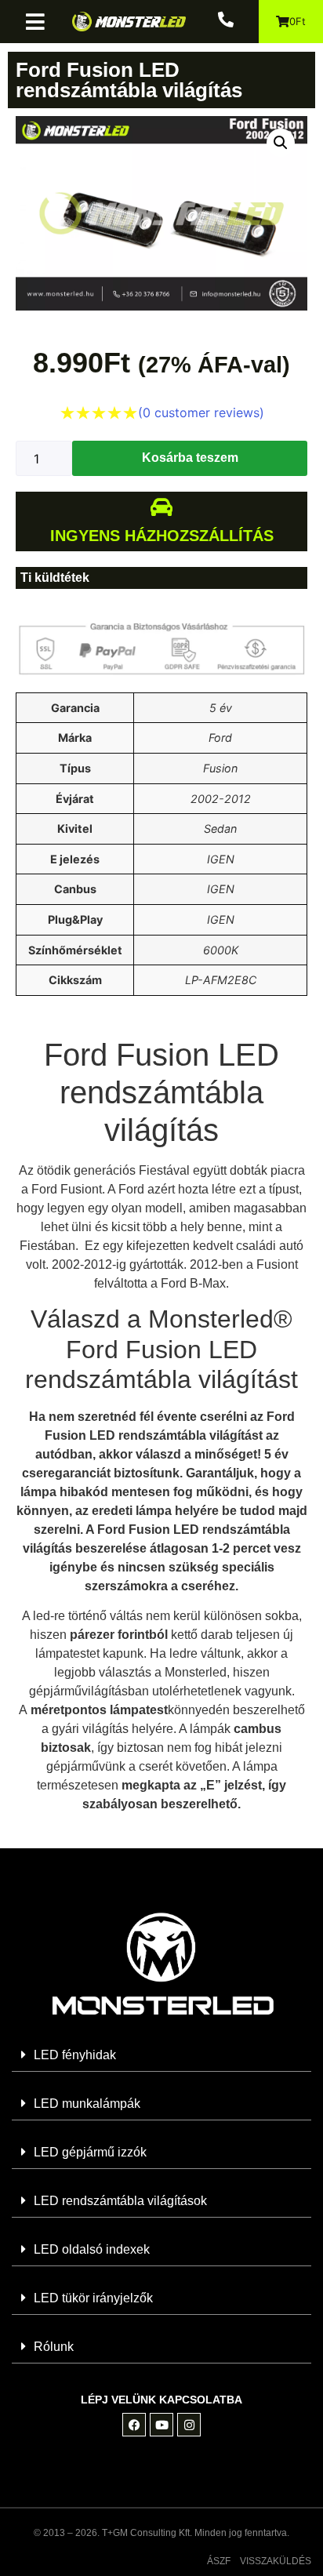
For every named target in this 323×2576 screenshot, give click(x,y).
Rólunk (54, 2347)
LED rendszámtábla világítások (120, 2201)
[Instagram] (189, 2425)
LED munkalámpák (87, 2104)
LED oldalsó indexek (92, 2249)
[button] (41, 22)
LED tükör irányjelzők (93, 2298)
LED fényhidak (75, 2055)
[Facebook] (134, 2425)
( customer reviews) (201, 412)
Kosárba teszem (190, 458)
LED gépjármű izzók (90, 2152)
